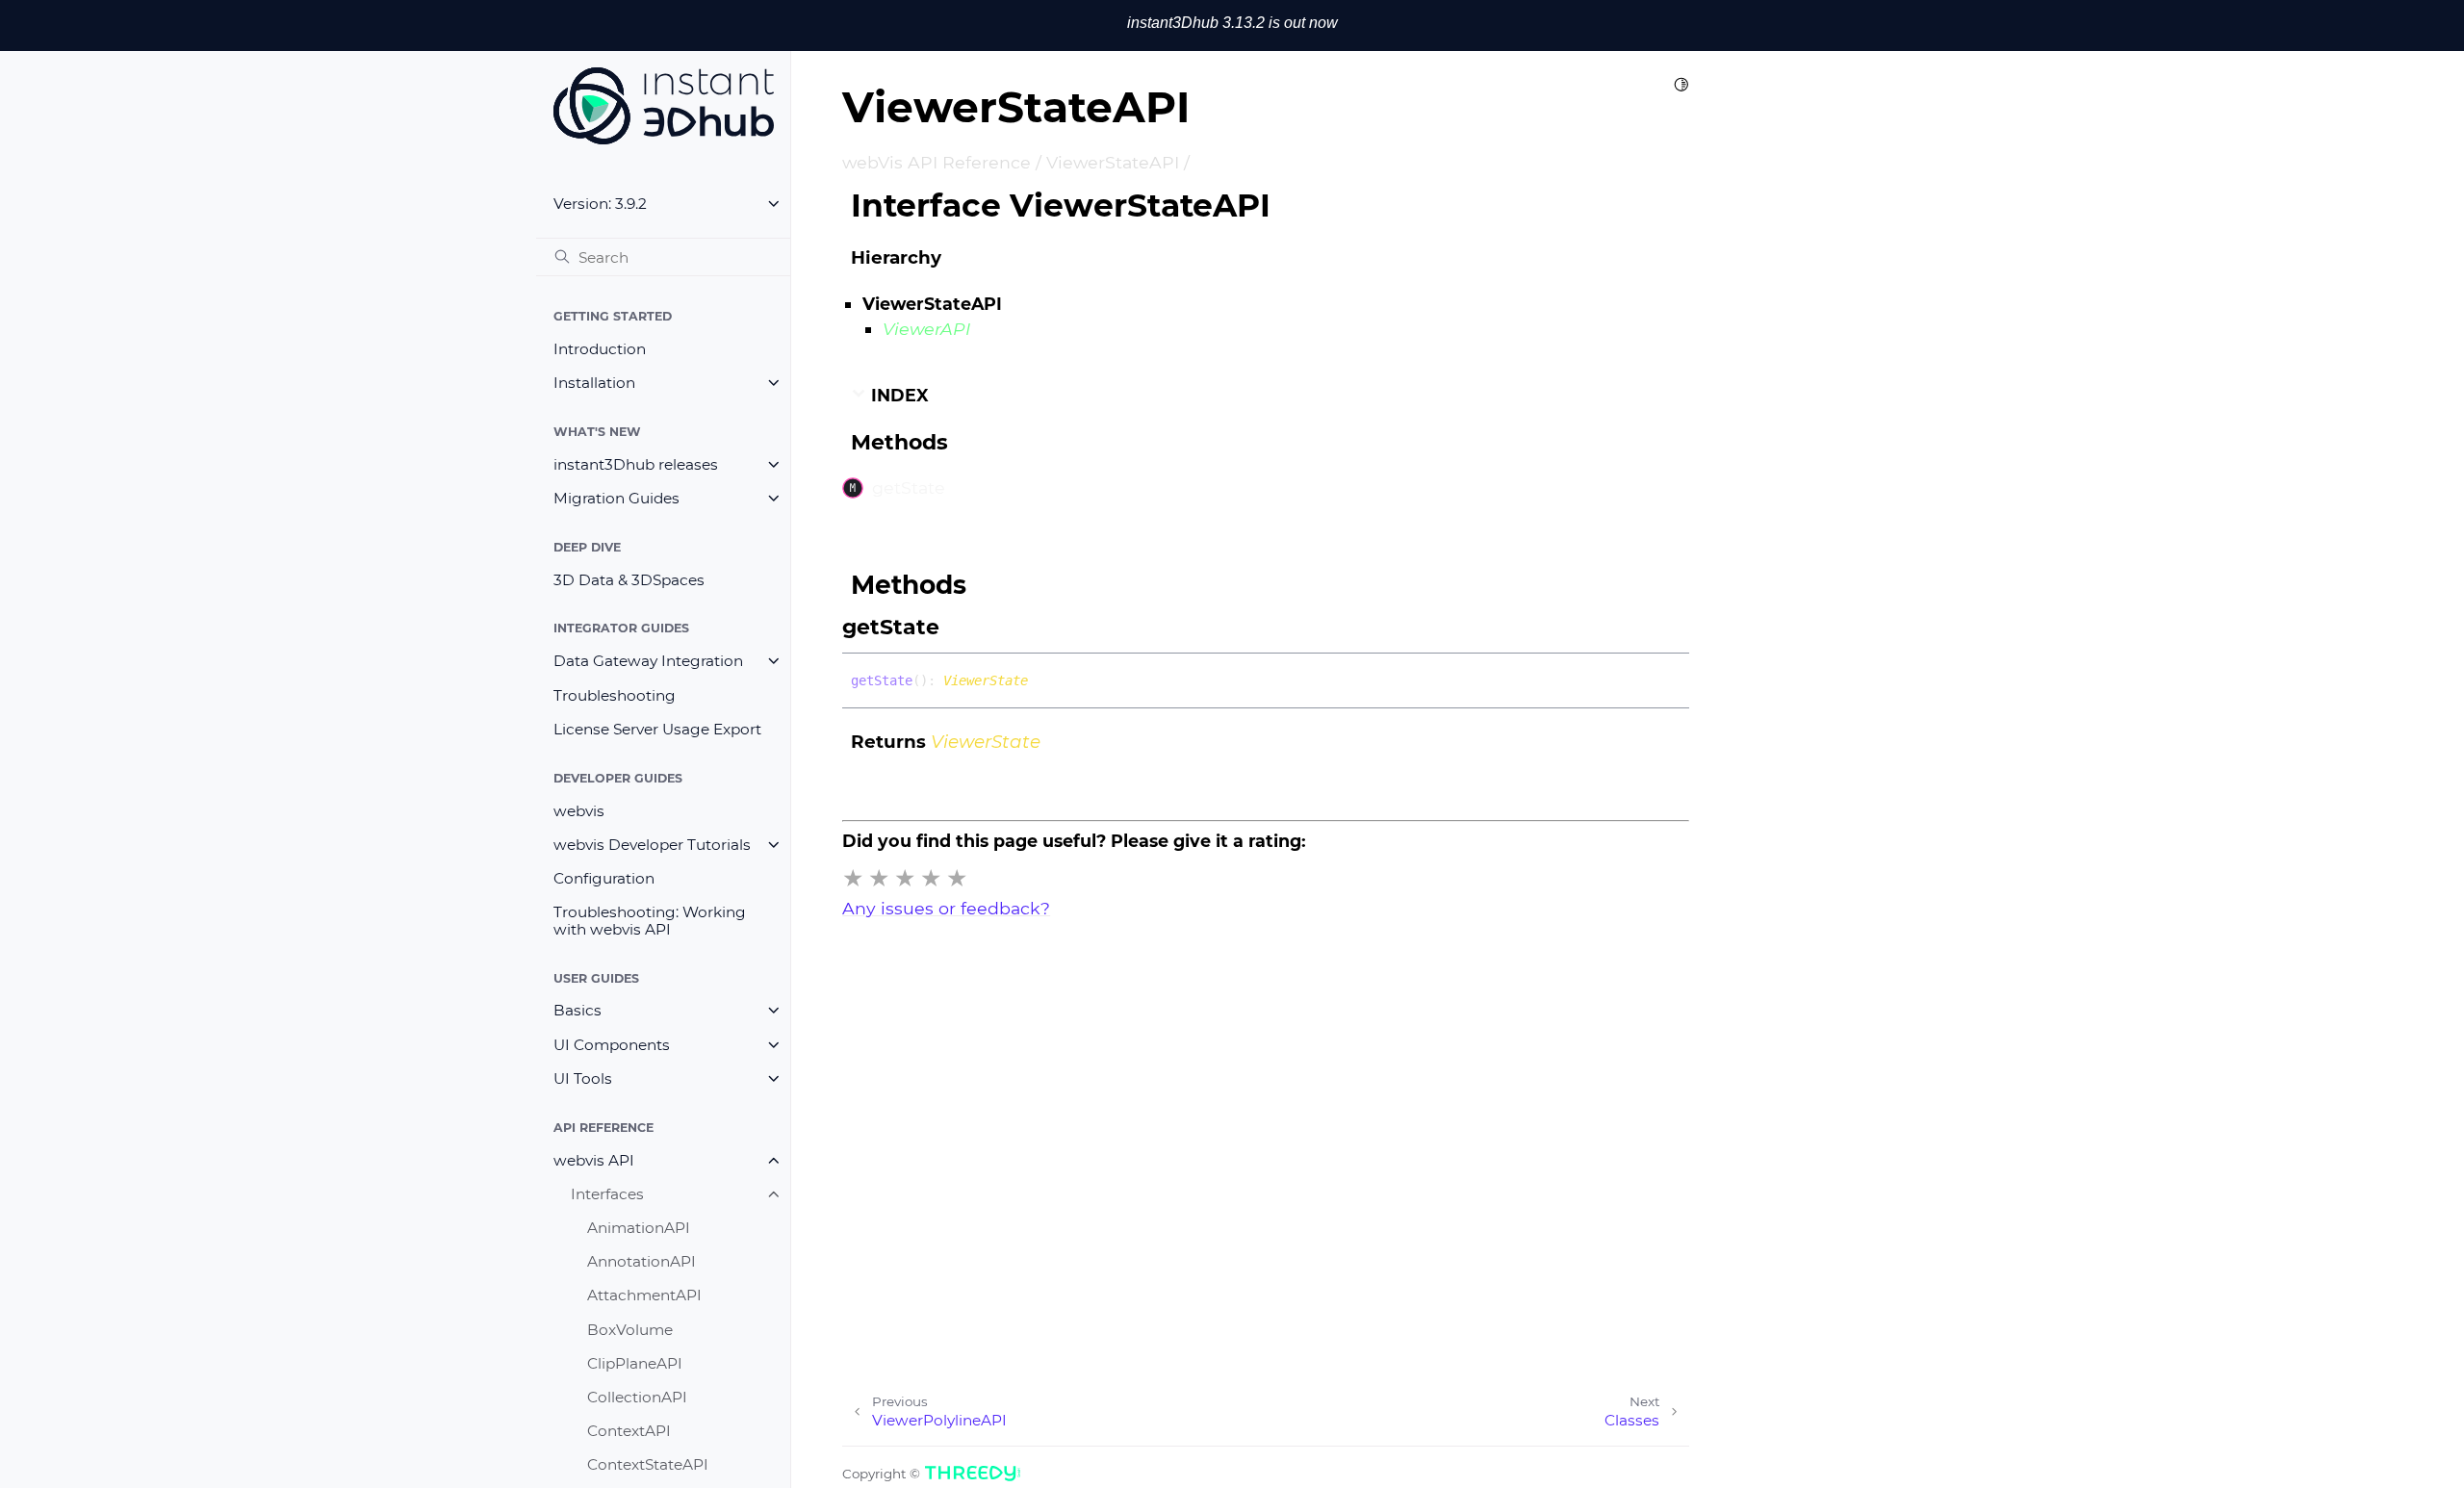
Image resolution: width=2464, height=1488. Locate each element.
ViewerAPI (926, 329)
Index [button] (898, 395)
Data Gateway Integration (648, 661)
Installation (594, 383)
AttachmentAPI (644, 1295)
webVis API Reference (937, 162)
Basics (577, 1010)
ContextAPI (629, 1431)
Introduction (600, 349)
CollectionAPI (637, 1397)
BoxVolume (630, 1330)
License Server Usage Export (657, 729)
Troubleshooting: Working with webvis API (650, 921)
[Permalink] (959, 628)
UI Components (612, 1045)
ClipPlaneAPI (635, 1363)
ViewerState (986, 680)
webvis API (594, 1160)
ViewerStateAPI (1113, 162)
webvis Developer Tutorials (652, 845)
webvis (579, 811)
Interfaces (607, 1194)
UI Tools (583, 1078)
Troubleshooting (615, 695)
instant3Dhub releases (636, 464)
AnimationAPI (639, 1228)
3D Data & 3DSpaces (629, 580)
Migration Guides (616, 498)
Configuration (604, 878)
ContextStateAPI (648, 1464)
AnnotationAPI (642, 1261)
